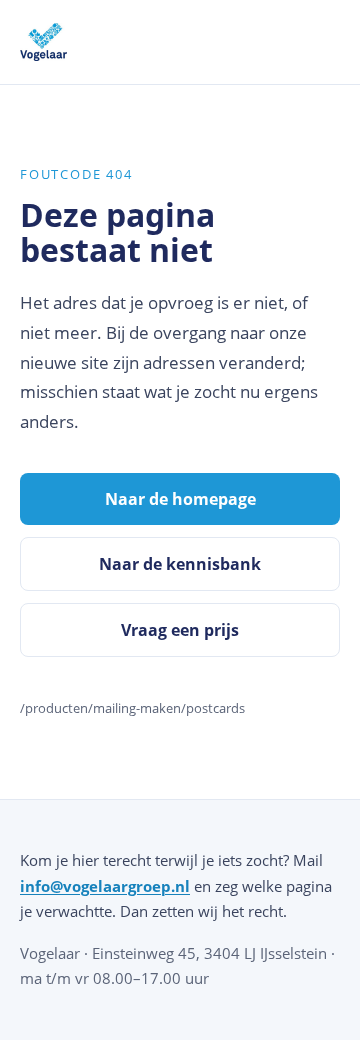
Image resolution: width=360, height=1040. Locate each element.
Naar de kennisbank (180, 564)
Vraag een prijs (180, 630)
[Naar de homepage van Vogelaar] (43, 42)
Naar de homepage (180, 499)
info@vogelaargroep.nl (105, 886)
